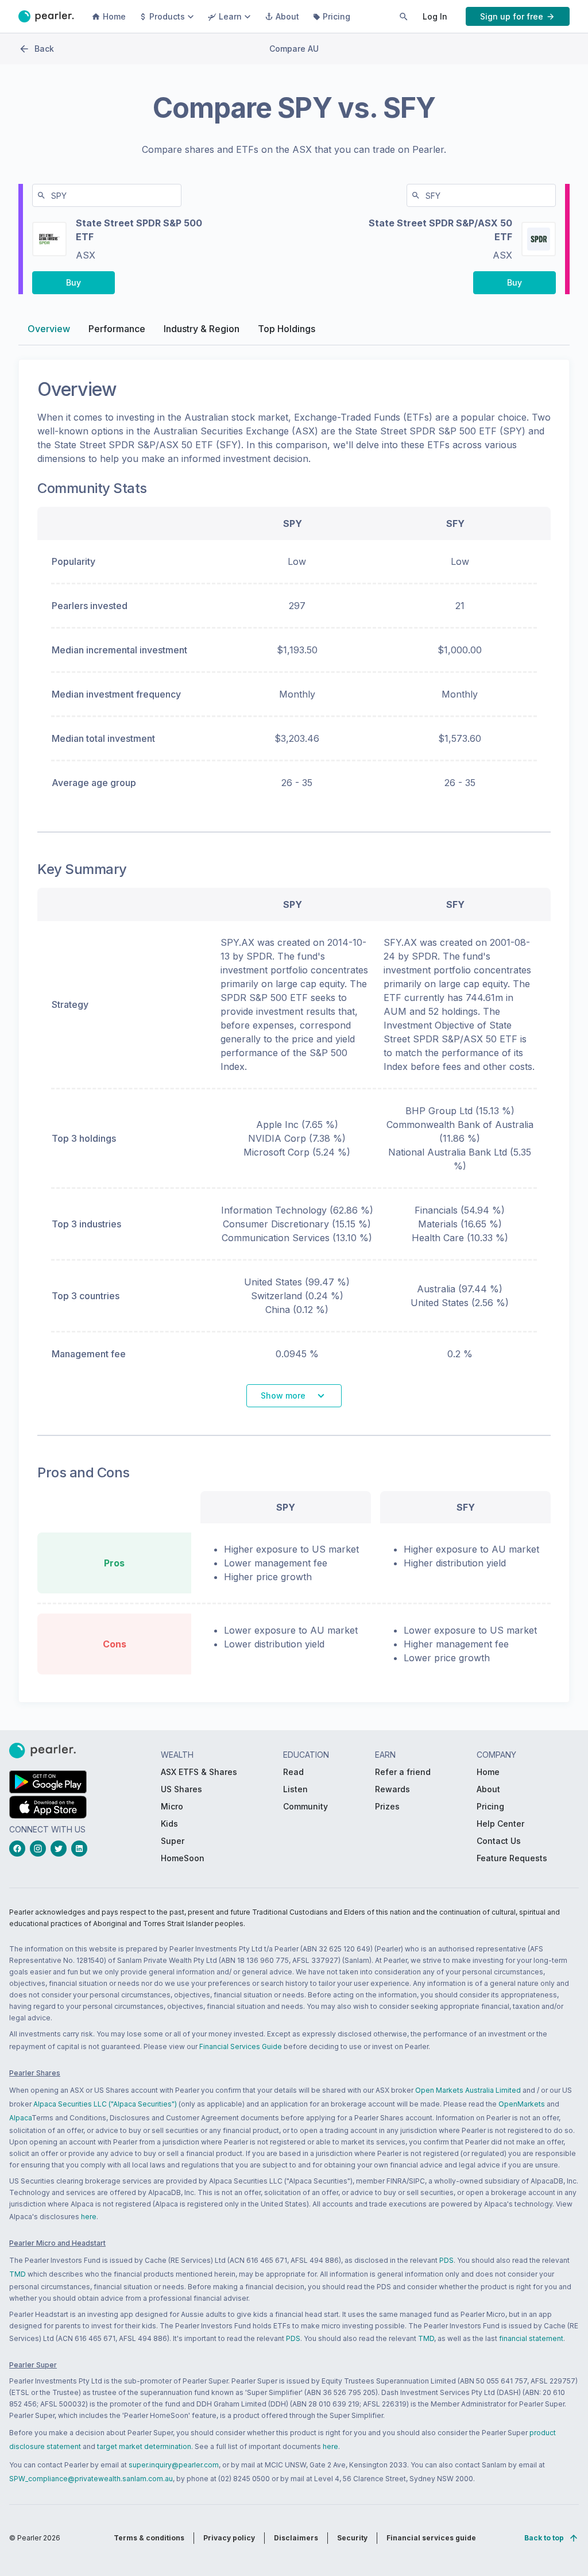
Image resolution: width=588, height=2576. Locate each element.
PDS (446, 2260)
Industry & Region (202, 329)
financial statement (531, 2338)
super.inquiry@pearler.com (174, 2465)
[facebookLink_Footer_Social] (20, 1849)
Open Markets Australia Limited (468, 2090)
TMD (18, 2274)
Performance (117, 329)
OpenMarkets (522, 2104)
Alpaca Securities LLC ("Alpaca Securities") (105, 2104)
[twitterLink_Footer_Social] (61, 1849)
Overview (49, 329)
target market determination (144, 2446)
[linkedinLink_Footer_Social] (82, 1849)
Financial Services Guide (241, 2046)
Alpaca (20, 2118)
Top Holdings (287, 329)
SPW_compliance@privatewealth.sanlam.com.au (91, 2479)
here (89, 2217)
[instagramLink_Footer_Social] (40, 1849)
